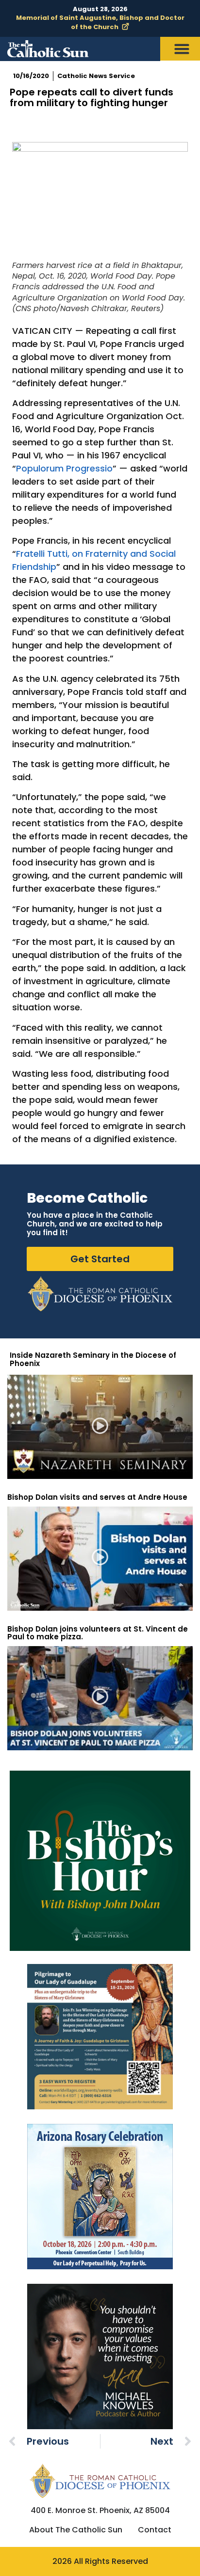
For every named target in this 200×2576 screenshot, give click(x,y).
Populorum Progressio (64, 468)
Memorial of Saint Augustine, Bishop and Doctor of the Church (100, 22)
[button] (100, 1427)
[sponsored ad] (100, 2037)
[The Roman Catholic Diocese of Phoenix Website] (100, 1294)
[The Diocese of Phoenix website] (100, 2481)
